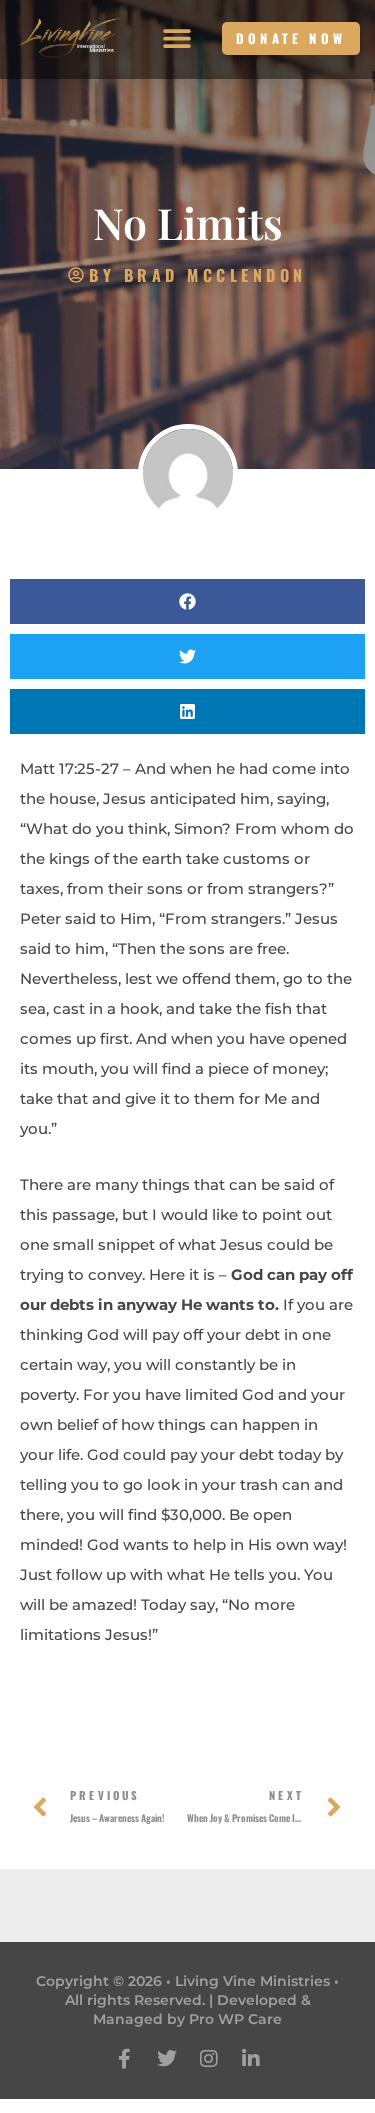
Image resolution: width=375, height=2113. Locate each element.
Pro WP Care (235, 2019)
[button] (177, 38)
